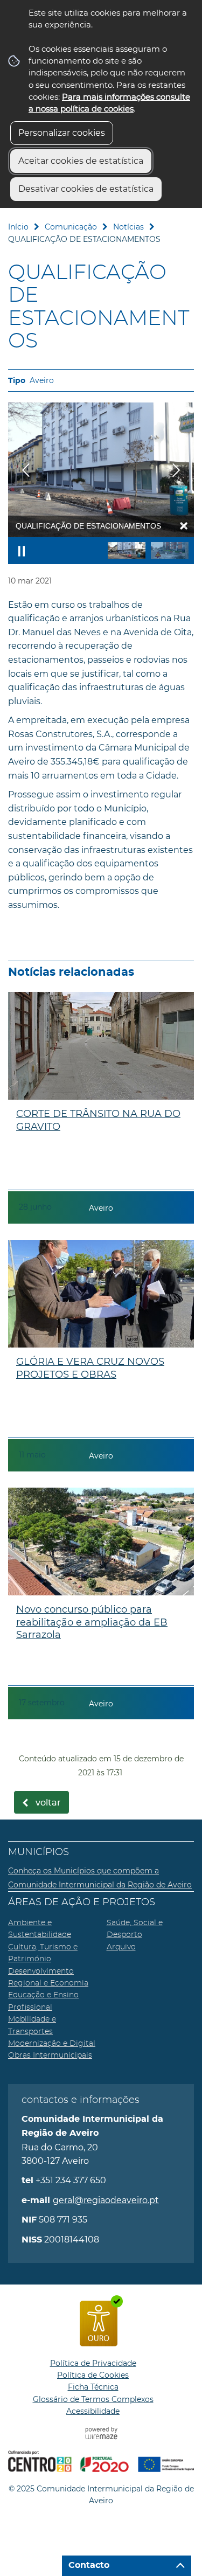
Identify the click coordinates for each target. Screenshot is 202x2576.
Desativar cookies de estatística (86, 189)
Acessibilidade (93, 2411)
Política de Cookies (93, 2375)
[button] (127, 550)
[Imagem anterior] (26, 470)
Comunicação (71, 227)
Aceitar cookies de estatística (81, 161)
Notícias (128, 227)
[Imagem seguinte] (176, 470)
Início (18, 227)
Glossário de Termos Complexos (93, 2399)
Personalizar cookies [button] (62, 133)
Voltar (48, 1803)
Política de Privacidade (93, 2363)
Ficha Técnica (93, 2387)
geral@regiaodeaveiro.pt (106, 2200)
